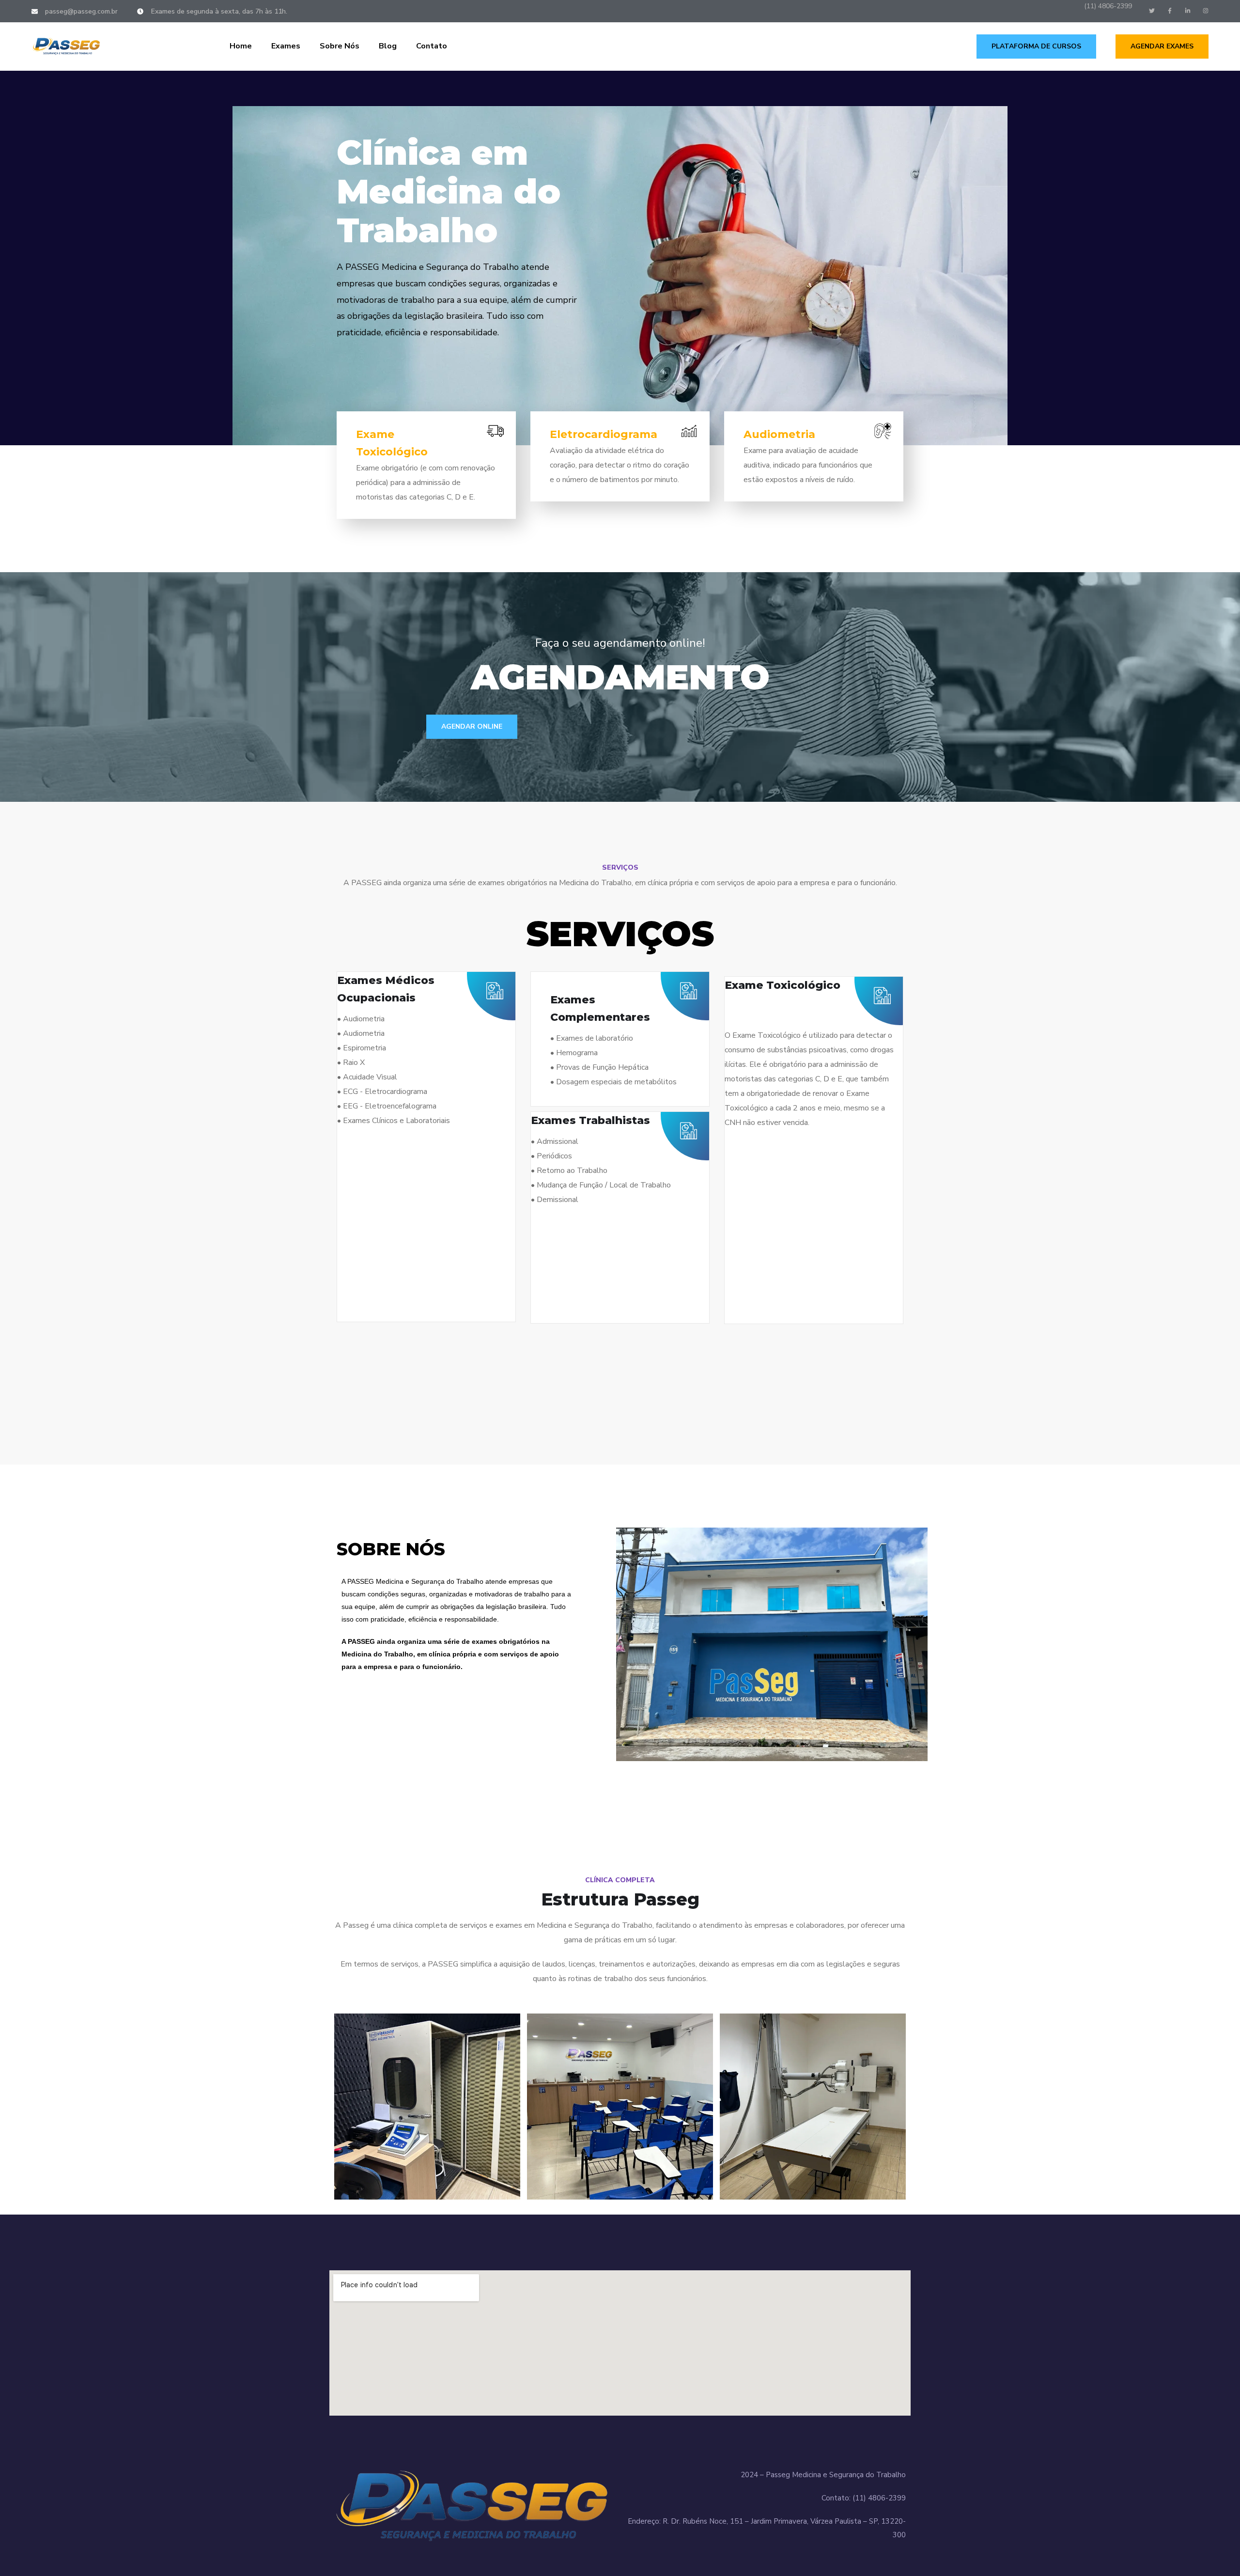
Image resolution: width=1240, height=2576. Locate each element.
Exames (286, 46)
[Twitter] (1152, 11)
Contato (432, 46)
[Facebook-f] (1170, 11)
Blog (388, 46)
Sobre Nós (340, 46)
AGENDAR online (472, 726)
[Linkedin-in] (1188, 11)
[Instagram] (1206, 11)
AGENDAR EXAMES (1162, 46)
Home (241, 46)
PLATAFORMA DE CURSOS (1036, 46)
